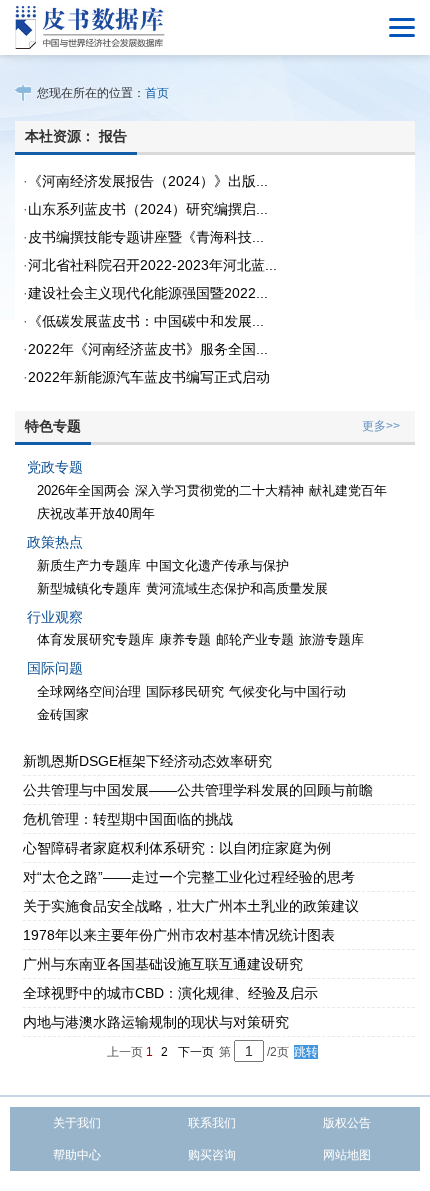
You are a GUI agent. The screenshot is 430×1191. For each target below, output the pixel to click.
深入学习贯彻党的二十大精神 (219, 490)
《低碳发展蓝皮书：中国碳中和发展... (146, 321)
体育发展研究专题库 (95, 639)
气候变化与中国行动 (287, 691)
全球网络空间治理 (89, 691)
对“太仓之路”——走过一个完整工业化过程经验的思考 (189, 877)
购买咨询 (212, 1155)
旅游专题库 (331, 639)
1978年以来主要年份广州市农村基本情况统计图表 (179, 935)
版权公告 (347, 1123)
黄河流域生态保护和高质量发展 (237, 588)
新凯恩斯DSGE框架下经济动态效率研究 (147, 761)
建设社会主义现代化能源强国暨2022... (148, 293)
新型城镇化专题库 (89, 588)
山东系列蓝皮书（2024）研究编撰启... (148, 209)
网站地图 (347, 1155)
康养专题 (185, 639)
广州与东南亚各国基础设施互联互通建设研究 (163, 964)
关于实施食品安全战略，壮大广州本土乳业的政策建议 (191, 906)
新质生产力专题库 (89, 565)
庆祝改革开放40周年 (96, 513)
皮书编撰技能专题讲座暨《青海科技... (146, 237)
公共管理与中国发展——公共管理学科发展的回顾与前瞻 (198, 790)
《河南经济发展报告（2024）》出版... (148, 181)
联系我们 (212, 1123)
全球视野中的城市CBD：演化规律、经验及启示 (170, 993)
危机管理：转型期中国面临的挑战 (128, 819)
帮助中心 (77, 1155)
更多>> (381, 426)
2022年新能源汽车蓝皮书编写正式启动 (149, 377)
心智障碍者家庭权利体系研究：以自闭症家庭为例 (177, 848)
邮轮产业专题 (255, 639)
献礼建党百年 (348, 490)
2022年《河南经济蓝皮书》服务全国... (148, 349)
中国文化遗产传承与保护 (217, 565)
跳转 (306, 1052)
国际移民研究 (185, 691)
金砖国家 (63, 714)
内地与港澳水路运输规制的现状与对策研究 (156, 1022)
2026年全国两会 (83, 490)
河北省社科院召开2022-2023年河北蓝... (152, 265)
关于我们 (77, 1123)
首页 (157, 93)
